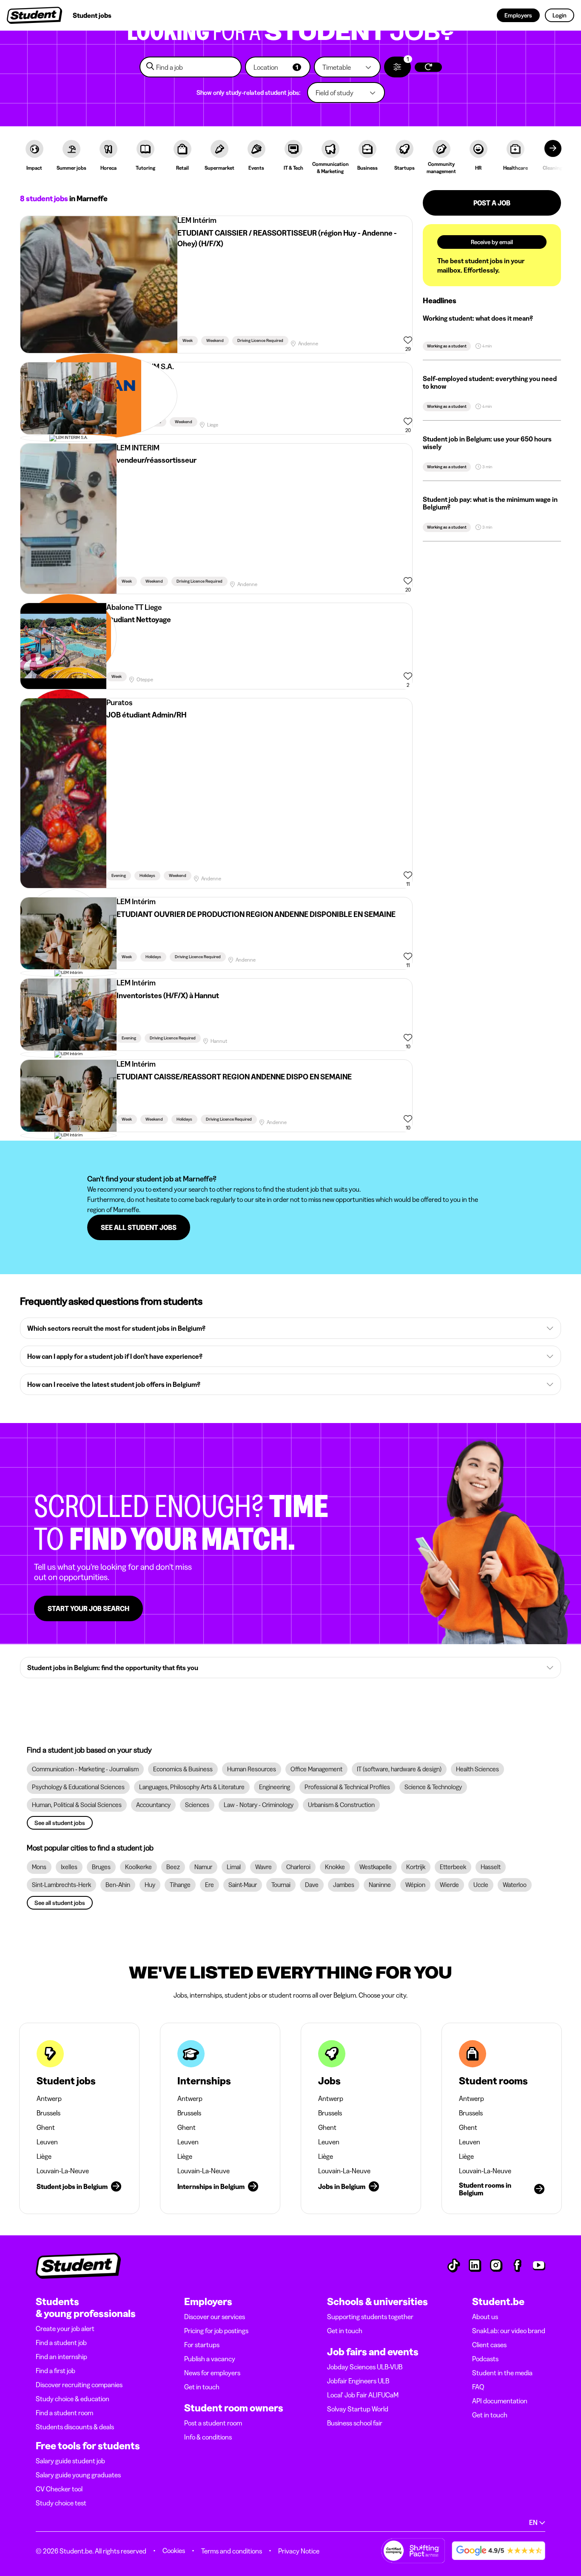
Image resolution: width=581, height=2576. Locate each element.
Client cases (489, 2345)
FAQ (478, 2387)
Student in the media (502, 2373)
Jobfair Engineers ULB (358, 2381)
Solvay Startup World (358, 2409)
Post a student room (213, 2423)
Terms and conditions (232, 2551)
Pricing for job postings (216, 2331)
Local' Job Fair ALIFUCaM (363, 2395)
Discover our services (215, 2317)
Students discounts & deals (75, 2427)
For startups (202, 2345)
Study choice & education (73, 2399)
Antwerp (49, 2098)
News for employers (212, 2373)
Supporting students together (370, 2317)
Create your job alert (65, 2328)
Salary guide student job (70, 2461)
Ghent (46, 2127)
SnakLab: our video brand (509, 2331)
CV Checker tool (59, 2489)
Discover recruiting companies (79, 2385)
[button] (278, 67)
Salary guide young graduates (78, 2475)
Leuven (47, 2142)
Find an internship (61, 2357)
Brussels (48, 2113)
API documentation (500, 2401)
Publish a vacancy (210, 2359)
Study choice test (61, 2503)
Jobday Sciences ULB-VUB (365, 2367)
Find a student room (64, 2413)
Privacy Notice (299, 2551)
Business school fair (355, 2423)
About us (485, 2317)
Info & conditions (208, 2437)
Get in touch (202, 2387)
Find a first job (56, 2371)
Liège (44, 2156)
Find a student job (61, 2343)
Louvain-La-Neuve (63, 2171)
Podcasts (485, 2359)
